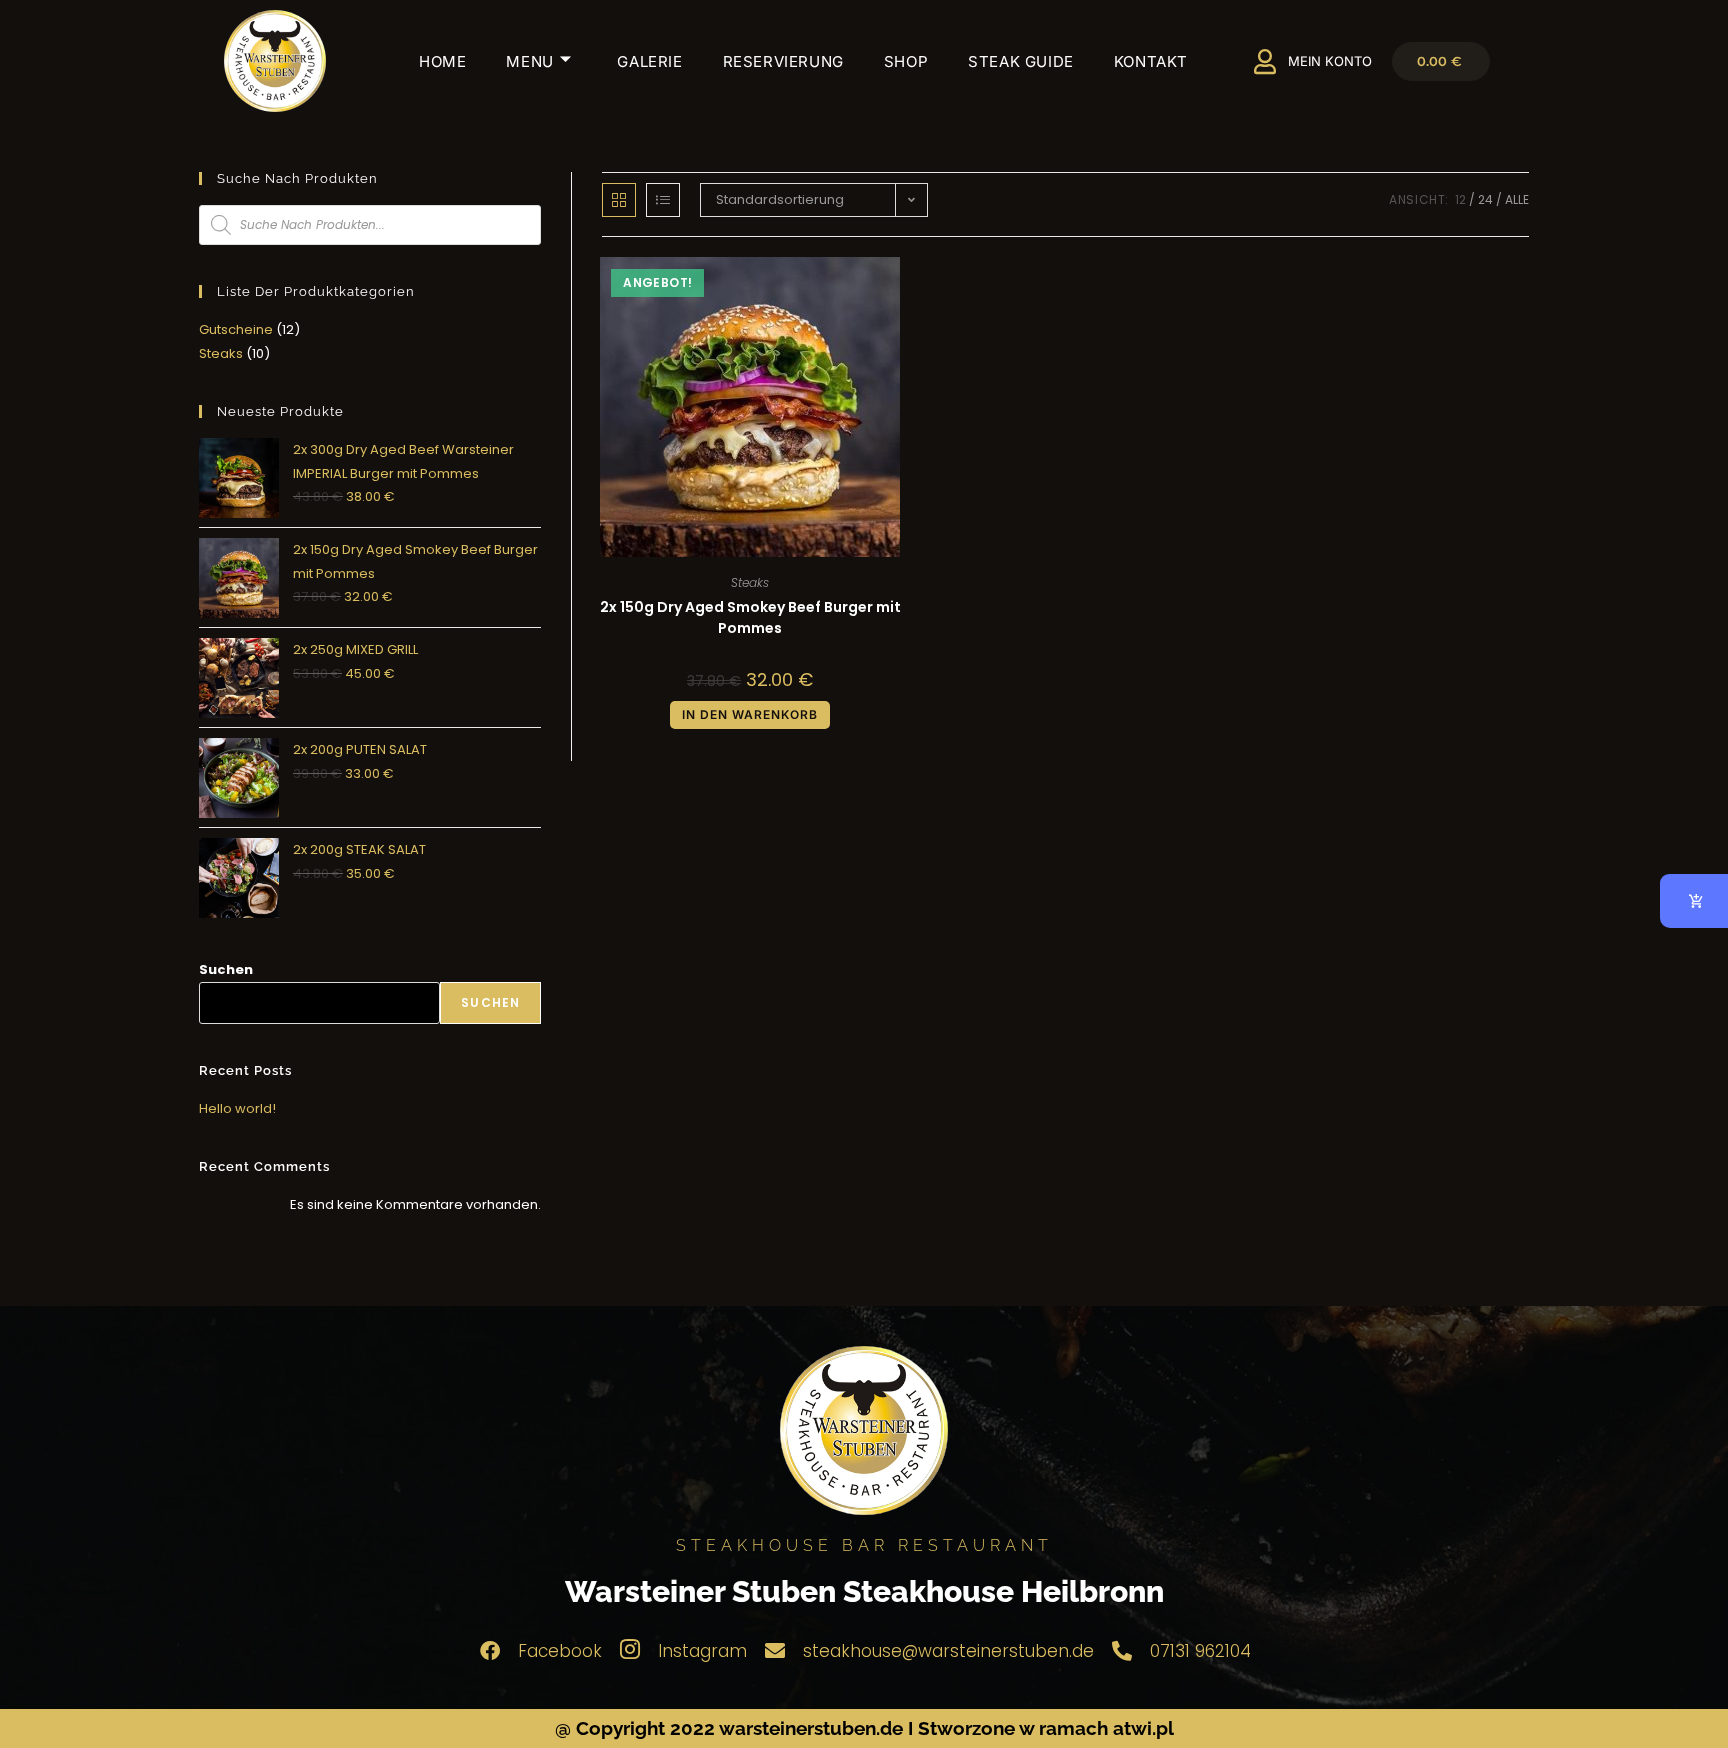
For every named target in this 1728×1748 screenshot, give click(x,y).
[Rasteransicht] (619, 200)
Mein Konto (1330, 61)
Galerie (649, 61)
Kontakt (1151, 61)
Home (442, 61)
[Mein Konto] (1265, 61)
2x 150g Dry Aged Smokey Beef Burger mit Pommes (750, 617)
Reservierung (783, 61)
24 (1485, 199)
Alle (1517, 199)
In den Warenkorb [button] (750, 714)
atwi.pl (1143, 1728)
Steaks (750, 582)
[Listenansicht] (663, 200)
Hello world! (237, 1108)
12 (1460, 199)
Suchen (226, 969)
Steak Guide (1021, 61)
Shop (906, 61)
